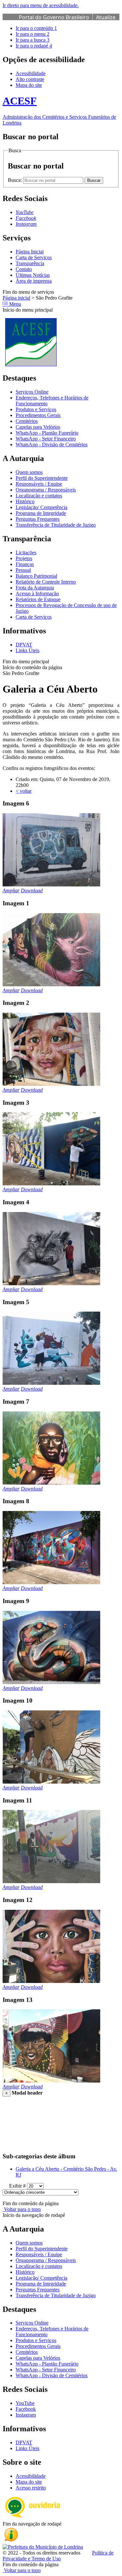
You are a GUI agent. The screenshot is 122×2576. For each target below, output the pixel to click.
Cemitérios (27, 421)
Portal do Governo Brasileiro (54, 17)
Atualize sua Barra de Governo (67, 21)
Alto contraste (30, 79)
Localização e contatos (39, 496)
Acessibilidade (31, 73)
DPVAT (24, 645)
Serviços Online (32, 392)
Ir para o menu (33, 34)
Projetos (24, 558)
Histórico (25, 501)
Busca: (15, 180)
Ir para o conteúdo (36, 28)
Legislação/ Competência (41, 507)
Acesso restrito (31, 2488)
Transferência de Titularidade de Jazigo (56, 525)
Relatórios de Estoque (38, 599)
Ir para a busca (33, 40)
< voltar (24, 791)
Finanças (25, 564)
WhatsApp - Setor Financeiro (46, 439)
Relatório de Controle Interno (46, 582)
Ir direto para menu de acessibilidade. (41, 5)
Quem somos (29, 472)
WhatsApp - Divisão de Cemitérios (52, 445)
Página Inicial (30, 252)
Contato (24, 269)
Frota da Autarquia (35, 588)
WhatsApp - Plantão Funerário (47, 433)
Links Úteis (27, 650)
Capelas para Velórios (38, 427)
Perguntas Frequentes (38, 519)
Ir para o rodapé (34, 46)
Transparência (30, 263)
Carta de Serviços (34, 257)
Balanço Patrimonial (36, 576)
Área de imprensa (34, 281)
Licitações (26, 553)
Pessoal (23, 570)
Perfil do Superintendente (42, 478)
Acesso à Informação (37, 593)
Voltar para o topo (22, 2209)
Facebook (26, 2409)
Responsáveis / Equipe (39, 484)
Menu (14, 304)
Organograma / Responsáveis (46, 490)
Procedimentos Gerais (38, 415)
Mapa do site (29, 85)
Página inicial (16, 298)
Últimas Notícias (33, 275)
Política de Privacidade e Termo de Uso (58, 2556)
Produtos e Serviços (36, 409)
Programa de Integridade (41, 513)
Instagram (26, 2415)
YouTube (25, 2403)
